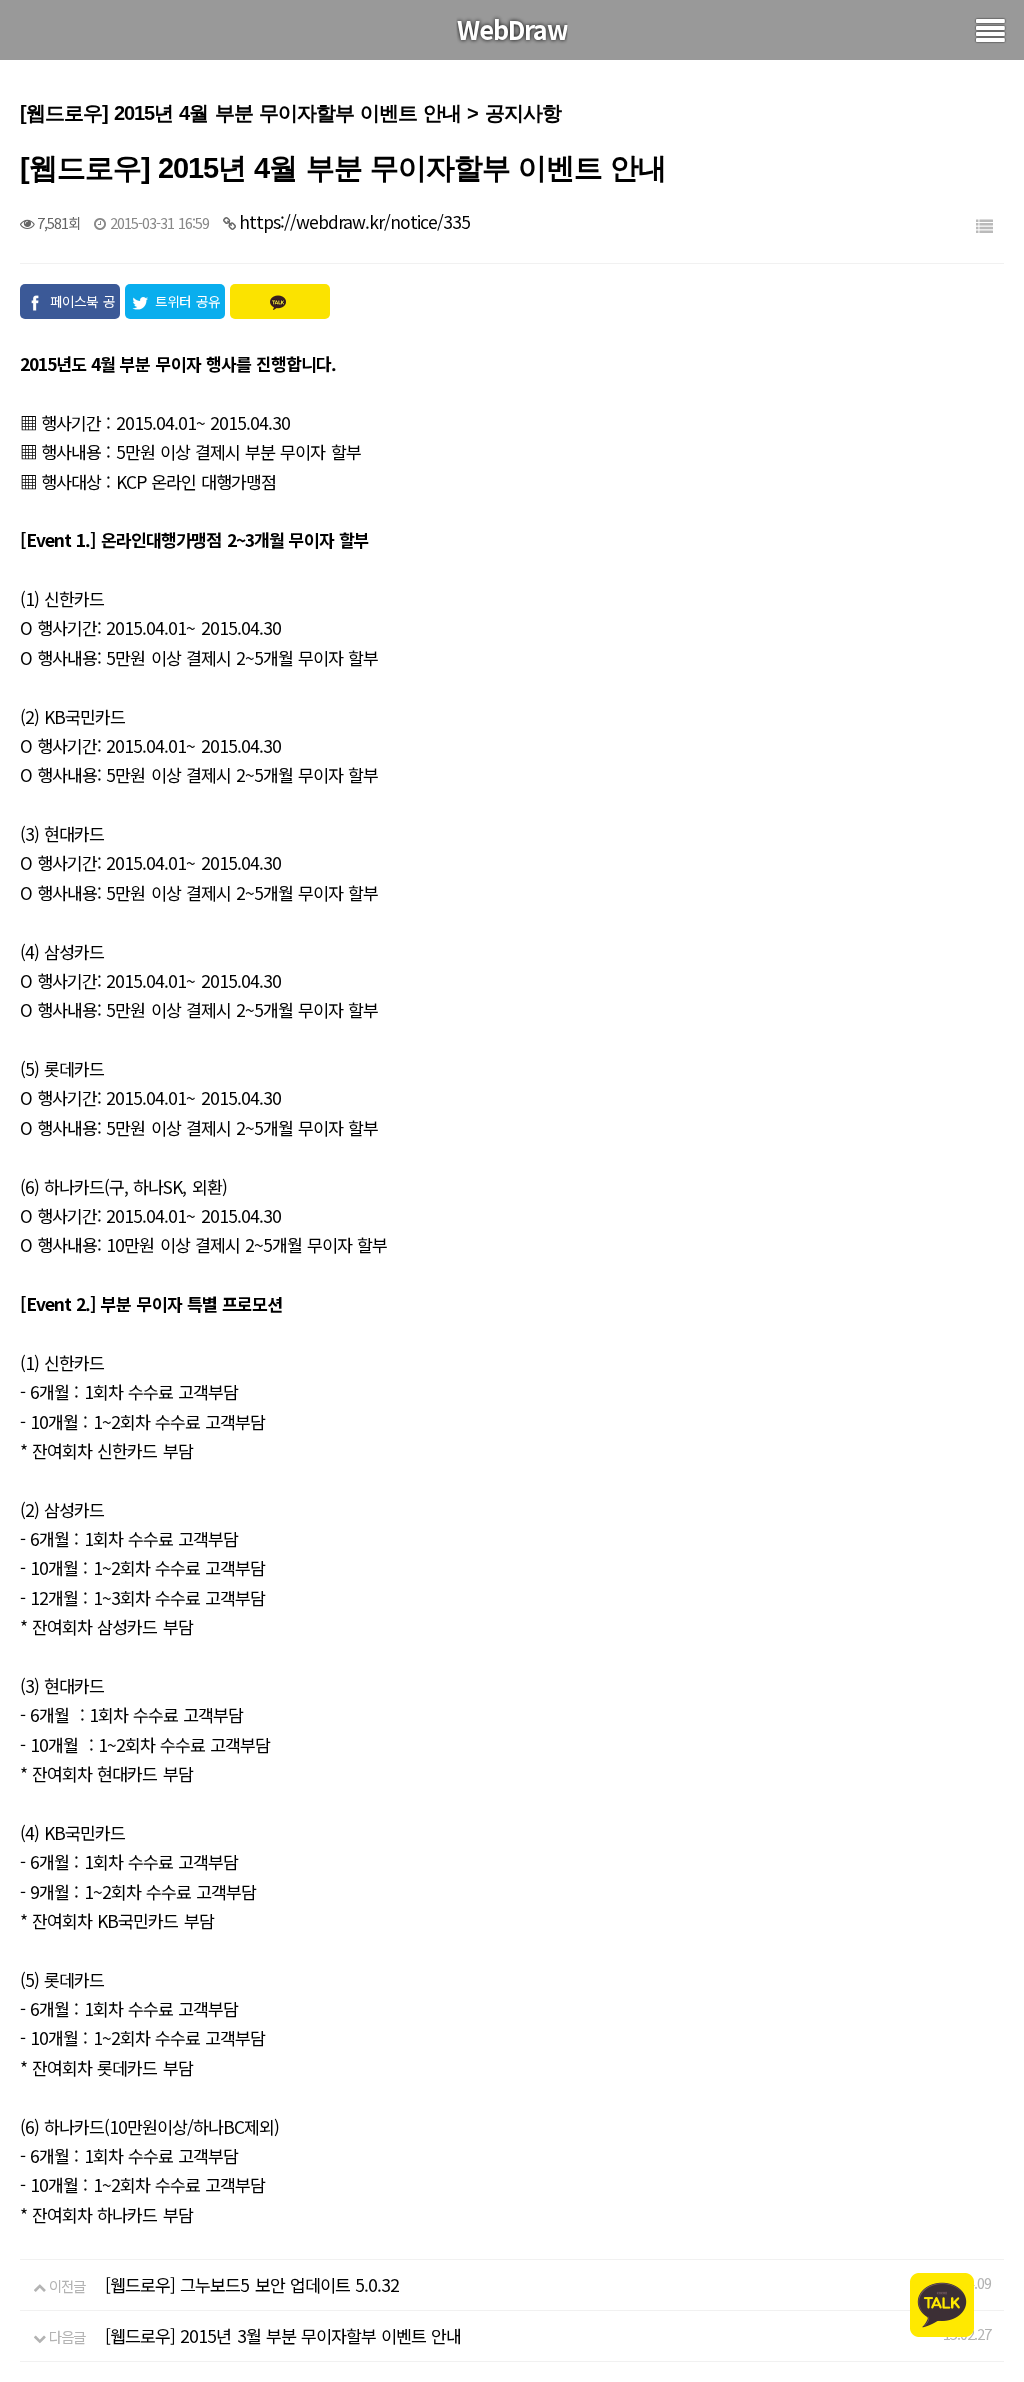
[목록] (984, 225)
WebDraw (512, 29)
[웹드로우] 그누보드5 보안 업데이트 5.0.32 (252, 2284)
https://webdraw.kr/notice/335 (354, 221)
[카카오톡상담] (942, 2302)
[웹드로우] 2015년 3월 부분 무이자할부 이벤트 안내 (283, 2335)
